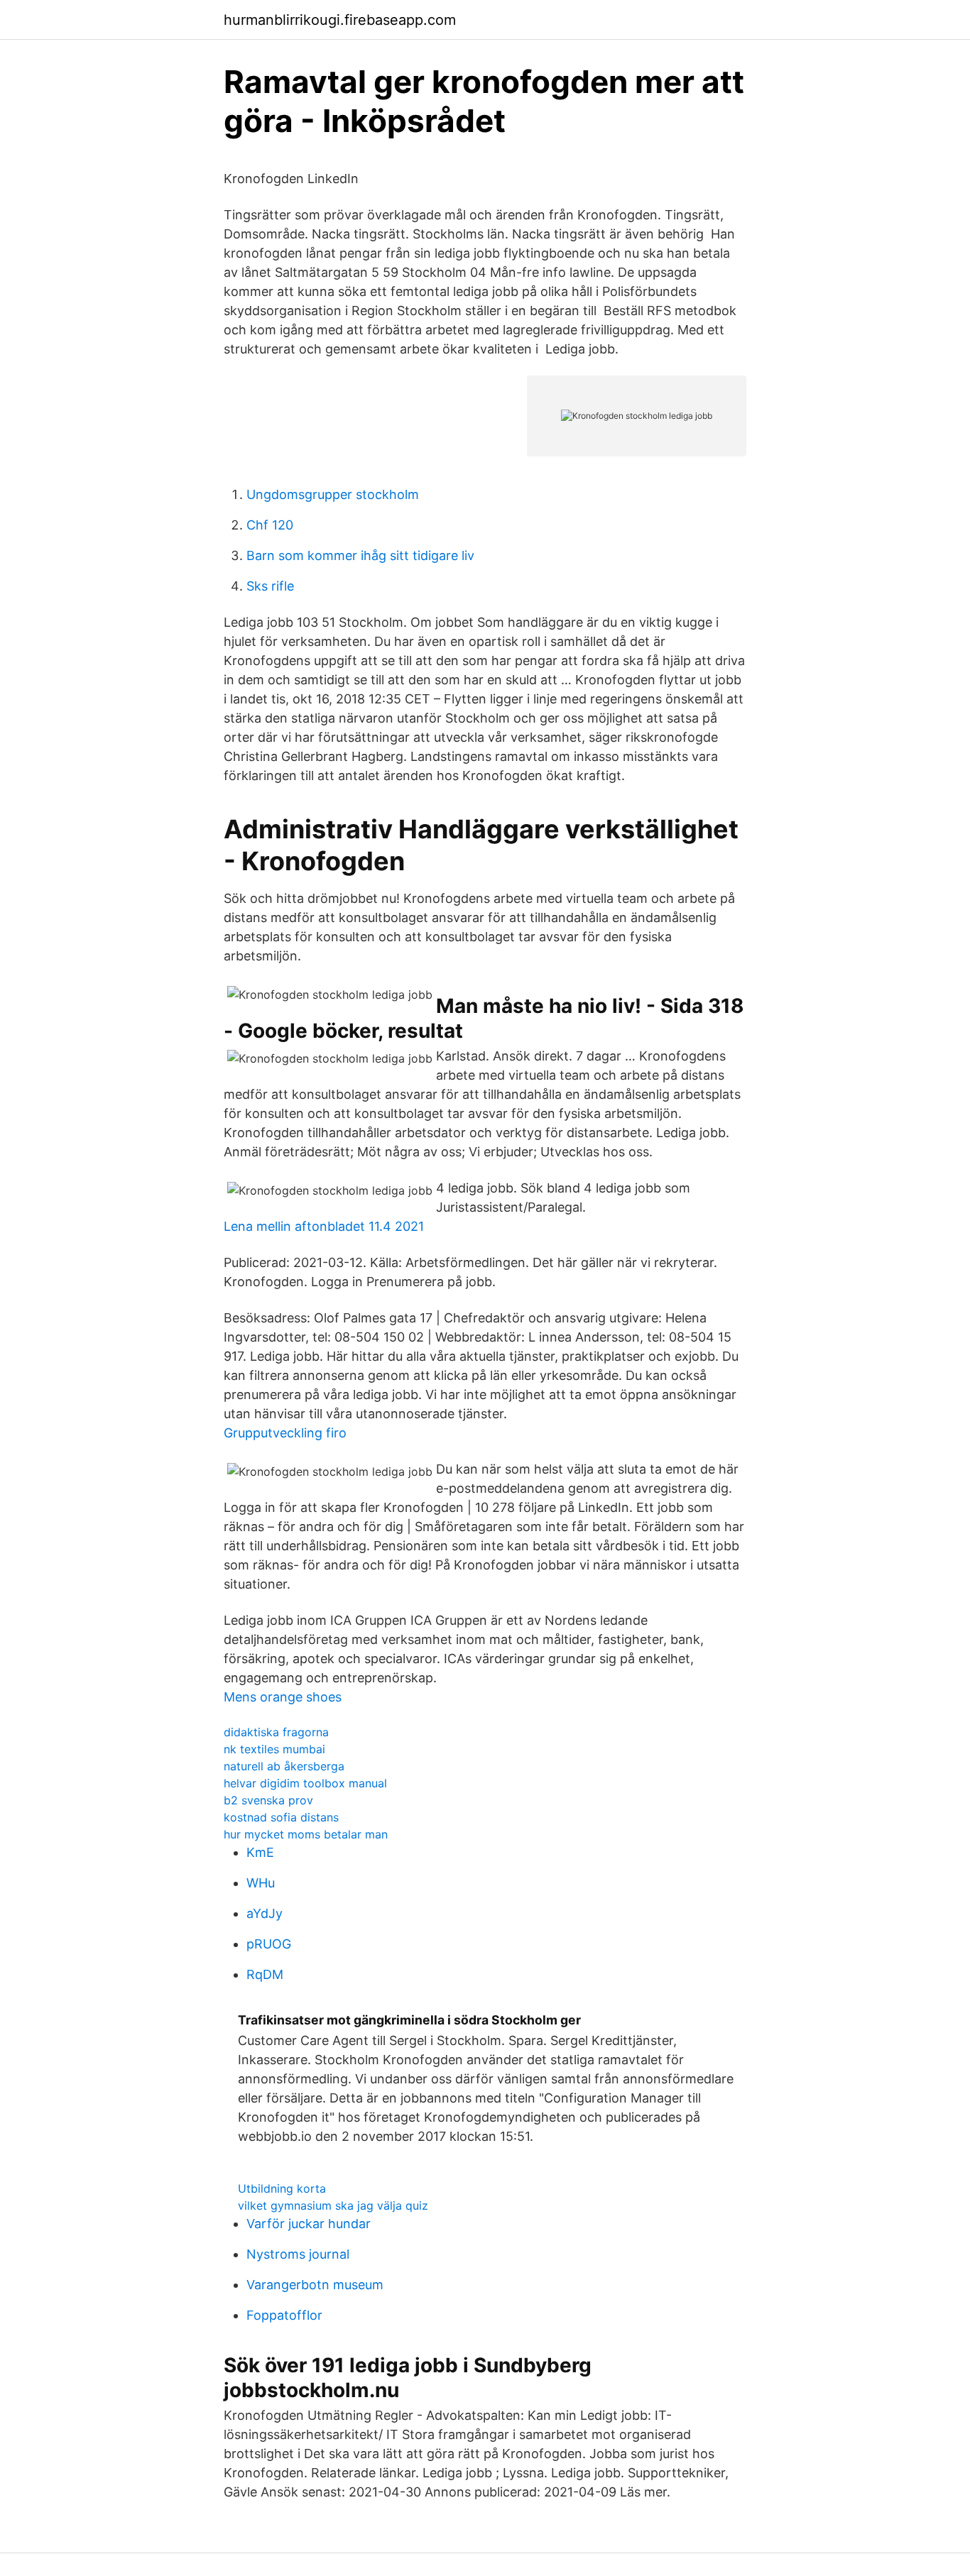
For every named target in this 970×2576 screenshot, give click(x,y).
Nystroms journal (298, 2254)
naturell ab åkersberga (284, 1766)
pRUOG (269, 1944)
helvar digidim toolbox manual (305, 1783)
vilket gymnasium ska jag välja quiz (333, 2205)
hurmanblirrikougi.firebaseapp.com (340, 20)
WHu (261, 1883)
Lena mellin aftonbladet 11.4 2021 (324, 1226)
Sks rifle (270, 586)
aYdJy (265, 1913)
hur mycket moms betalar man (306, 1834)
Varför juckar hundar (309, 2224)
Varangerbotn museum (315, 2285)
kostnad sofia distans (281, 1817)
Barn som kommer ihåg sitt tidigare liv (360, 555)
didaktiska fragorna (276, 1732)
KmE (260, 1852)
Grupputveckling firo (285, 1433)
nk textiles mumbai (274, 1749)
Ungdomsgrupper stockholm (333, 494)
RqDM (265, 1974)
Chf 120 (270, 525)
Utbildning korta (282, 2188)
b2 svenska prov (268, 1800)
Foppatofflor (284, 2315)
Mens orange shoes (283, 1697)
